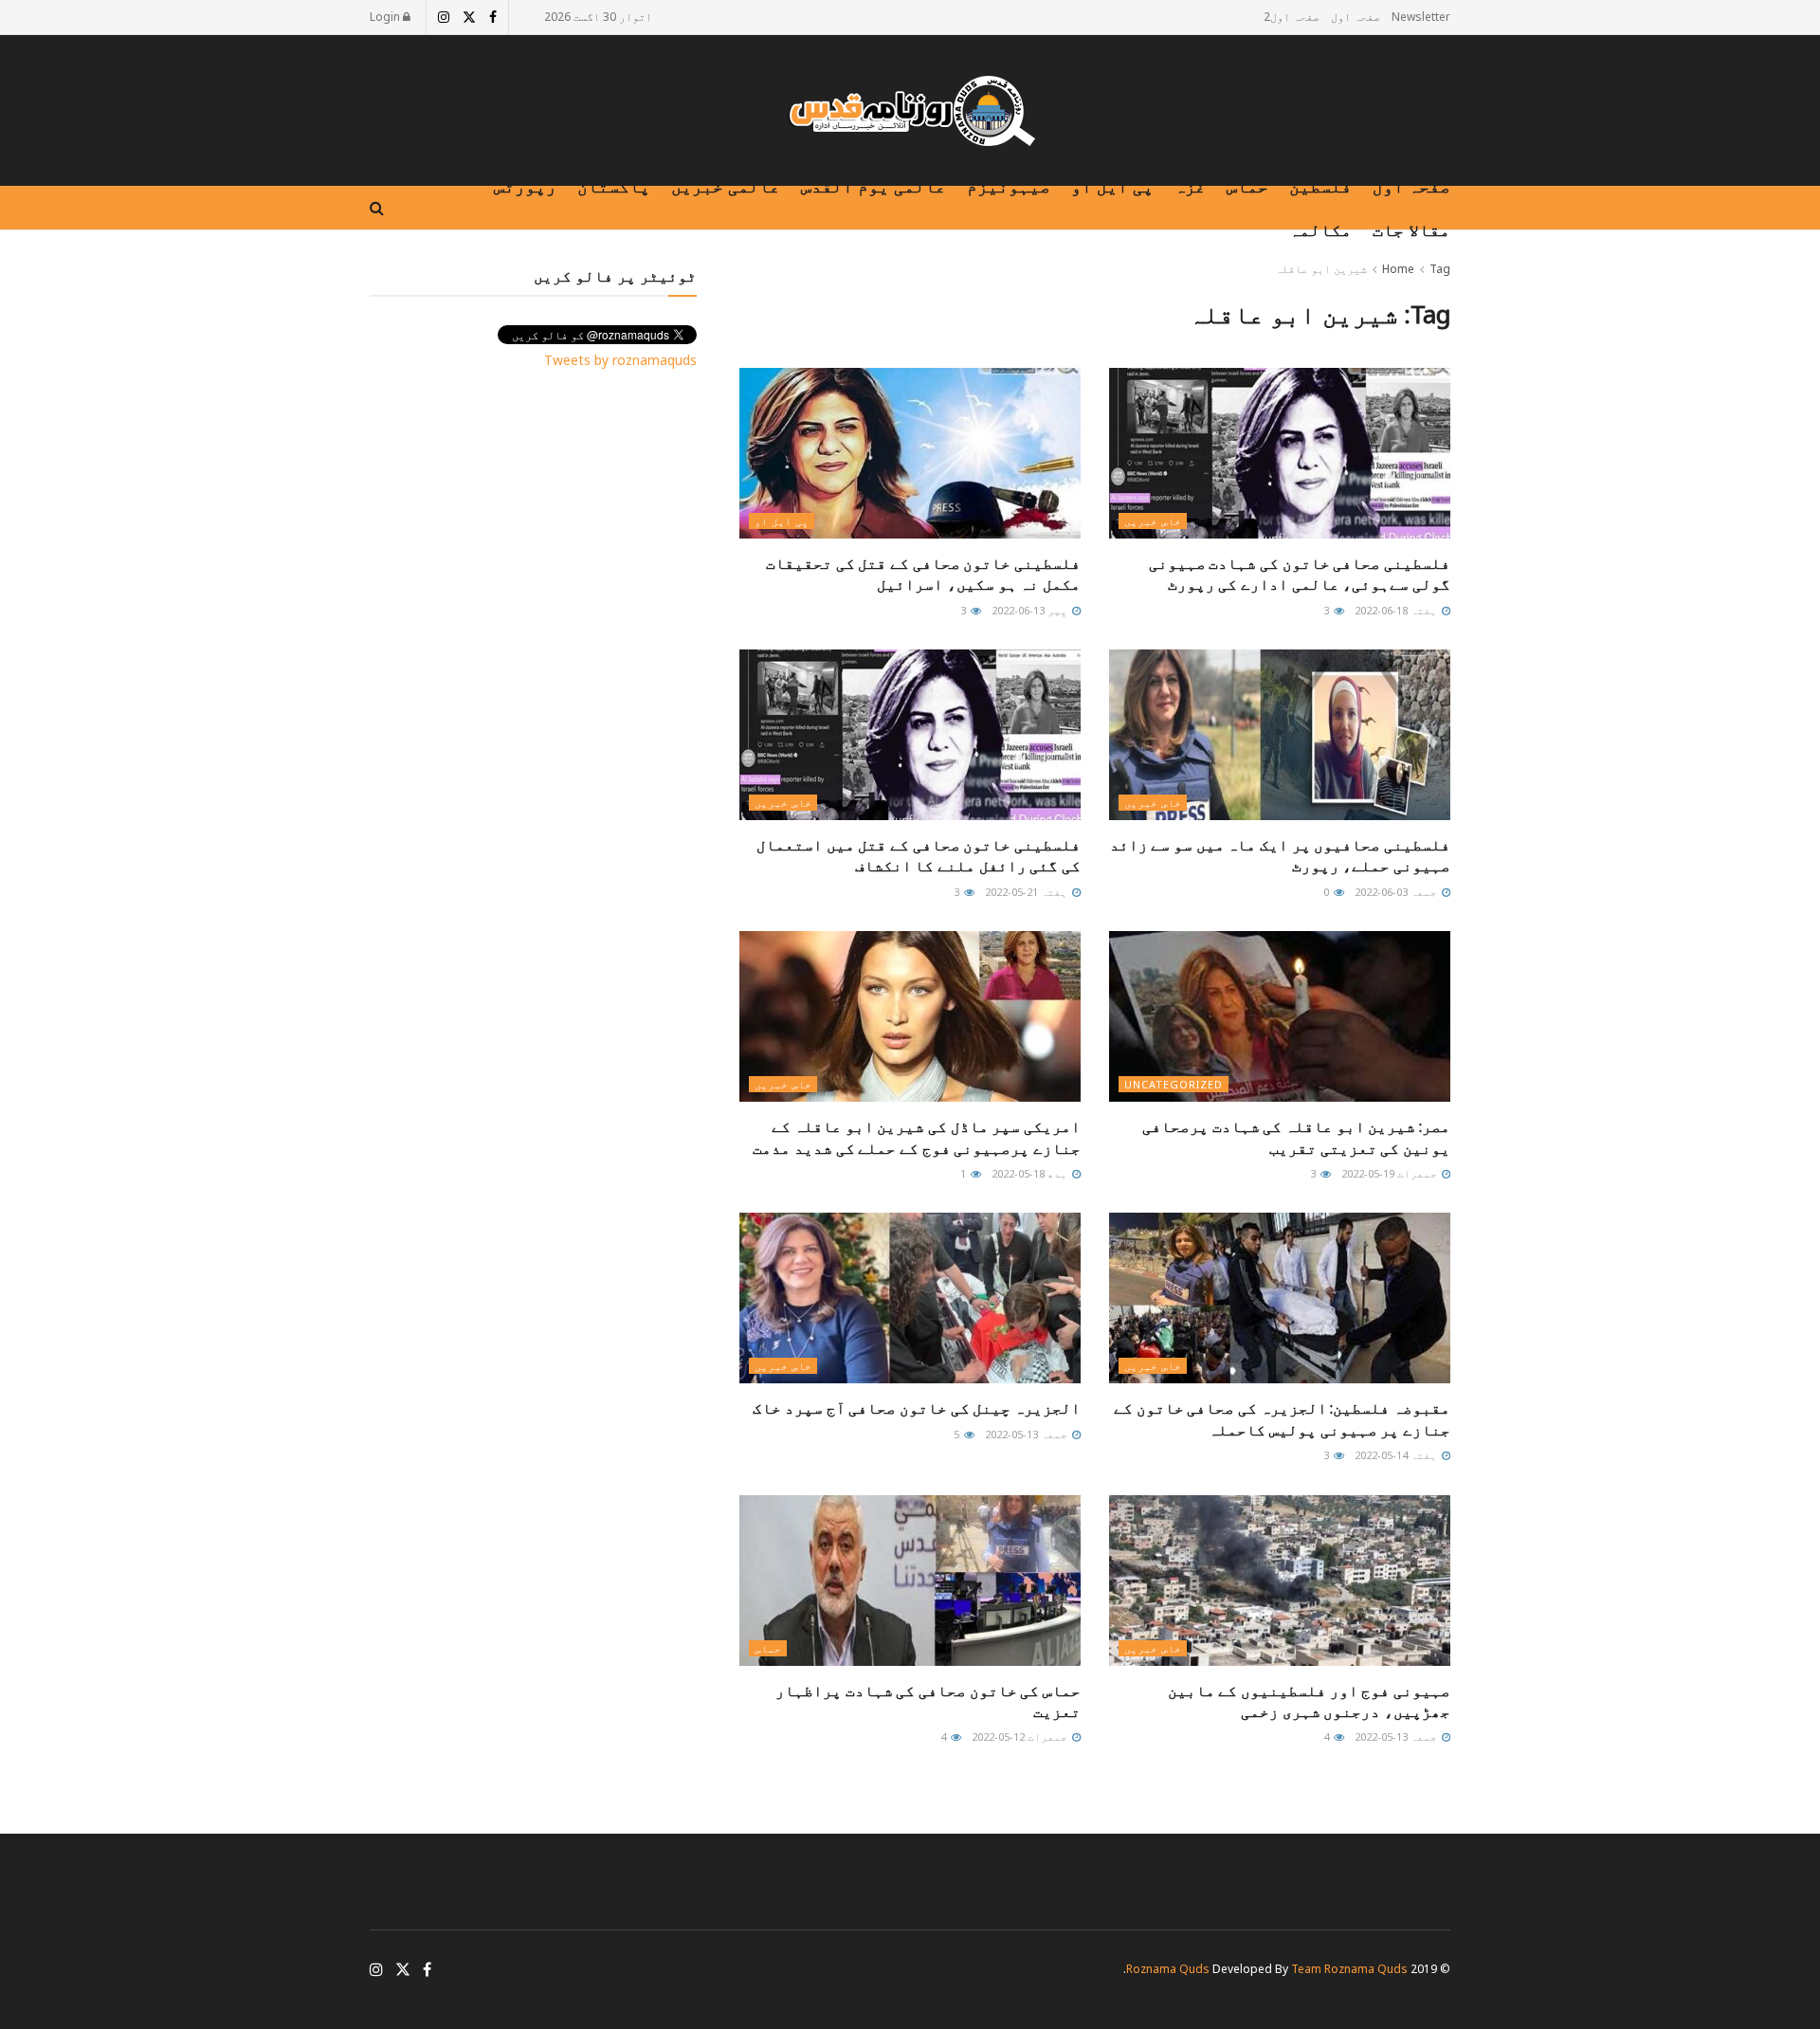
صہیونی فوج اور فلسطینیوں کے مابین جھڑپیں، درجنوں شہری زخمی (1309, 1701)
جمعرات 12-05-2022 (1021, 1737)
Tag (1440, 269)
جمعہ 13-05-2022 (1028, 1434)
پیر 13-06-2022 (1031, 610)
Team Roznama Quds (1349, 1969)
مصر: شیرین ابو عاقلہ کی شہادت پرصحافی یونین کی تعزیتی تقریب (1296, 1137)
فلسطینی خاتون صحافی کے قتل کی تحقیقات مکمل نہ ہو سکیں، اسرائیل (923, 574)
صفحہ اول (1356, 17)
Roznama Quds (1168, 1969)
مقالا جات (1411, 229)
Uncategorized (1174, 1084)
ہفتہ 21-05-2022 (1028, 892)
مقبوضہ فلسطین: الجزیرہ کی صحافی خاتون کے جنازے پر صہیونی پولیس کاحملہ (1282, 1418)
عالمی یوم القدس (874, 186)
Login (386, 17)
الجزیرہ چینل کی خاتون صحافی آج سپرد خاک (917, 1408)
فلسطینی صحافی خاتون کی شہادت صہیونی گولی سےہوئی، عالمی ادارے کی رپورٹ (1300, 574)
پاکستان (614, 186)
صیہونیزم (1009, 186)
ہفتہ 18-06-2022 (1397, 610)
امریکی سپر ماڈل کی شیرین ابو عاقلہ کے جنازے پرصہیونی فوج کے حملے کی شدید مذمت (917, 1137)
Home (1398, 269)
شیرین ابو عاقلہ (1321, 269)
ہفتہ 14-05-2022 (1397, 1455)
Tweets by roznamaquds (620, 360)
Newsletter (1421, 17)
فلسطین (1320, 186)
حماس (1247, 186)
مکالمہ (1320, 229)
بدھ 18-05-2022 (1031, 1173)
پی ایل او (1112, 186)
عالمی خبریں (726, 186)
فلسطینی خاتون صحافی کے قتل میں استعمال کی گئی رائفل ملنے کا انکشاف (919, 855)
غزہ (1190, 186)
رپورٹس (525, 186)
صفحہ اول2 (1292, 17)
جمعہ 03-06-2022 (1397, 892)
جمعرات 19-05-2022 (1391, 1173)
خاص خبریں (1153, 521)
